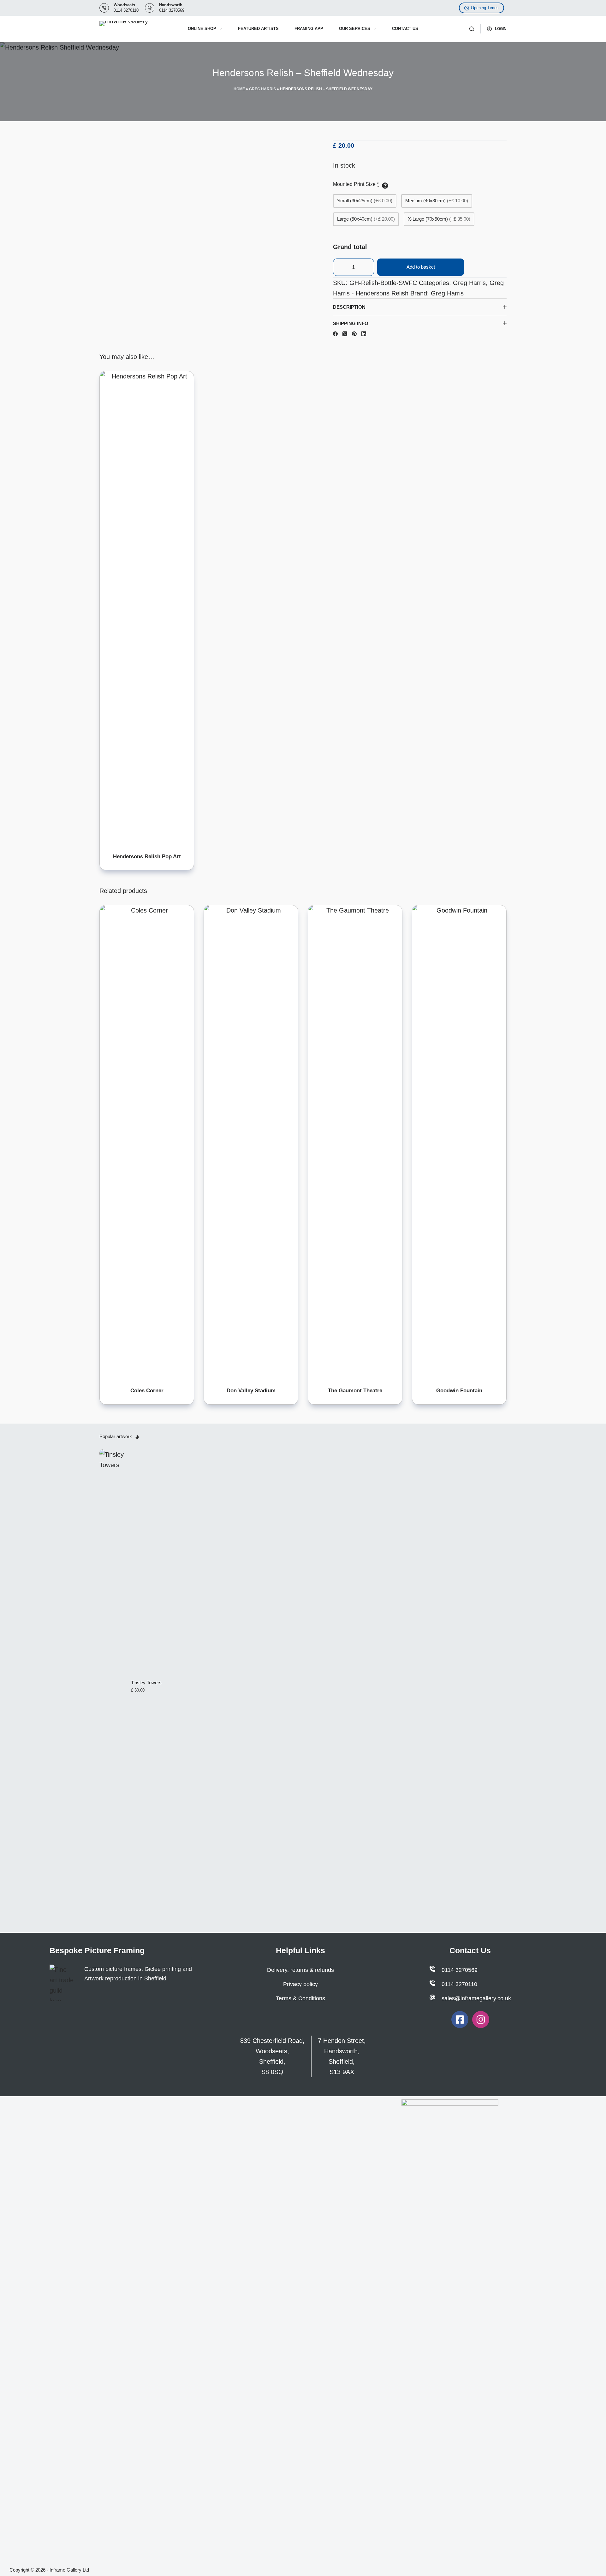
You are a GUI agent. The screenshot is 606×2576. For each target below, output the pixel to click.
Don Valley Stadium (251, 1391)
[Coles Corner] (147, 1142)
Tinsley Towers (146, 1683)
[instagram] (481, 2020)
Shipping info (351, 323)
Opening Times (485, 8)
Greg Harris (262, 89)
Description (349, 307)
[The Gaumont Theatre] (355, 1142)
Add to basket (421, 267)
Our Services (355, 29)
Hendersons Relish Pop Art (147, 857)
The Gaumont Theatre (355, 1391)
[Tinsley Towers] (112, 1686)
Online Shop (202, 29)
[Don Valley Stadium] (251, 1142)
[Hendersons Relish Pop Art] (147, 608)
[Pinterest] (354, 334)
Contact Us (405, 29)
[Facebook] (335, 334)
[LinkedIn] (364, 334)
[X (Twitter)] (345, 334)
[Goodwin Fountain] (459, 1142)
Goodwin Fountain (459, 1391)
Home (239, 89)
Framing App (309, 29)
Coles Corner (147, 1391)
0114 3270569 (172, 10)
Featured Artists (258, 29)
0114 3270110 (126, 10)
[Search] (472, 29)
